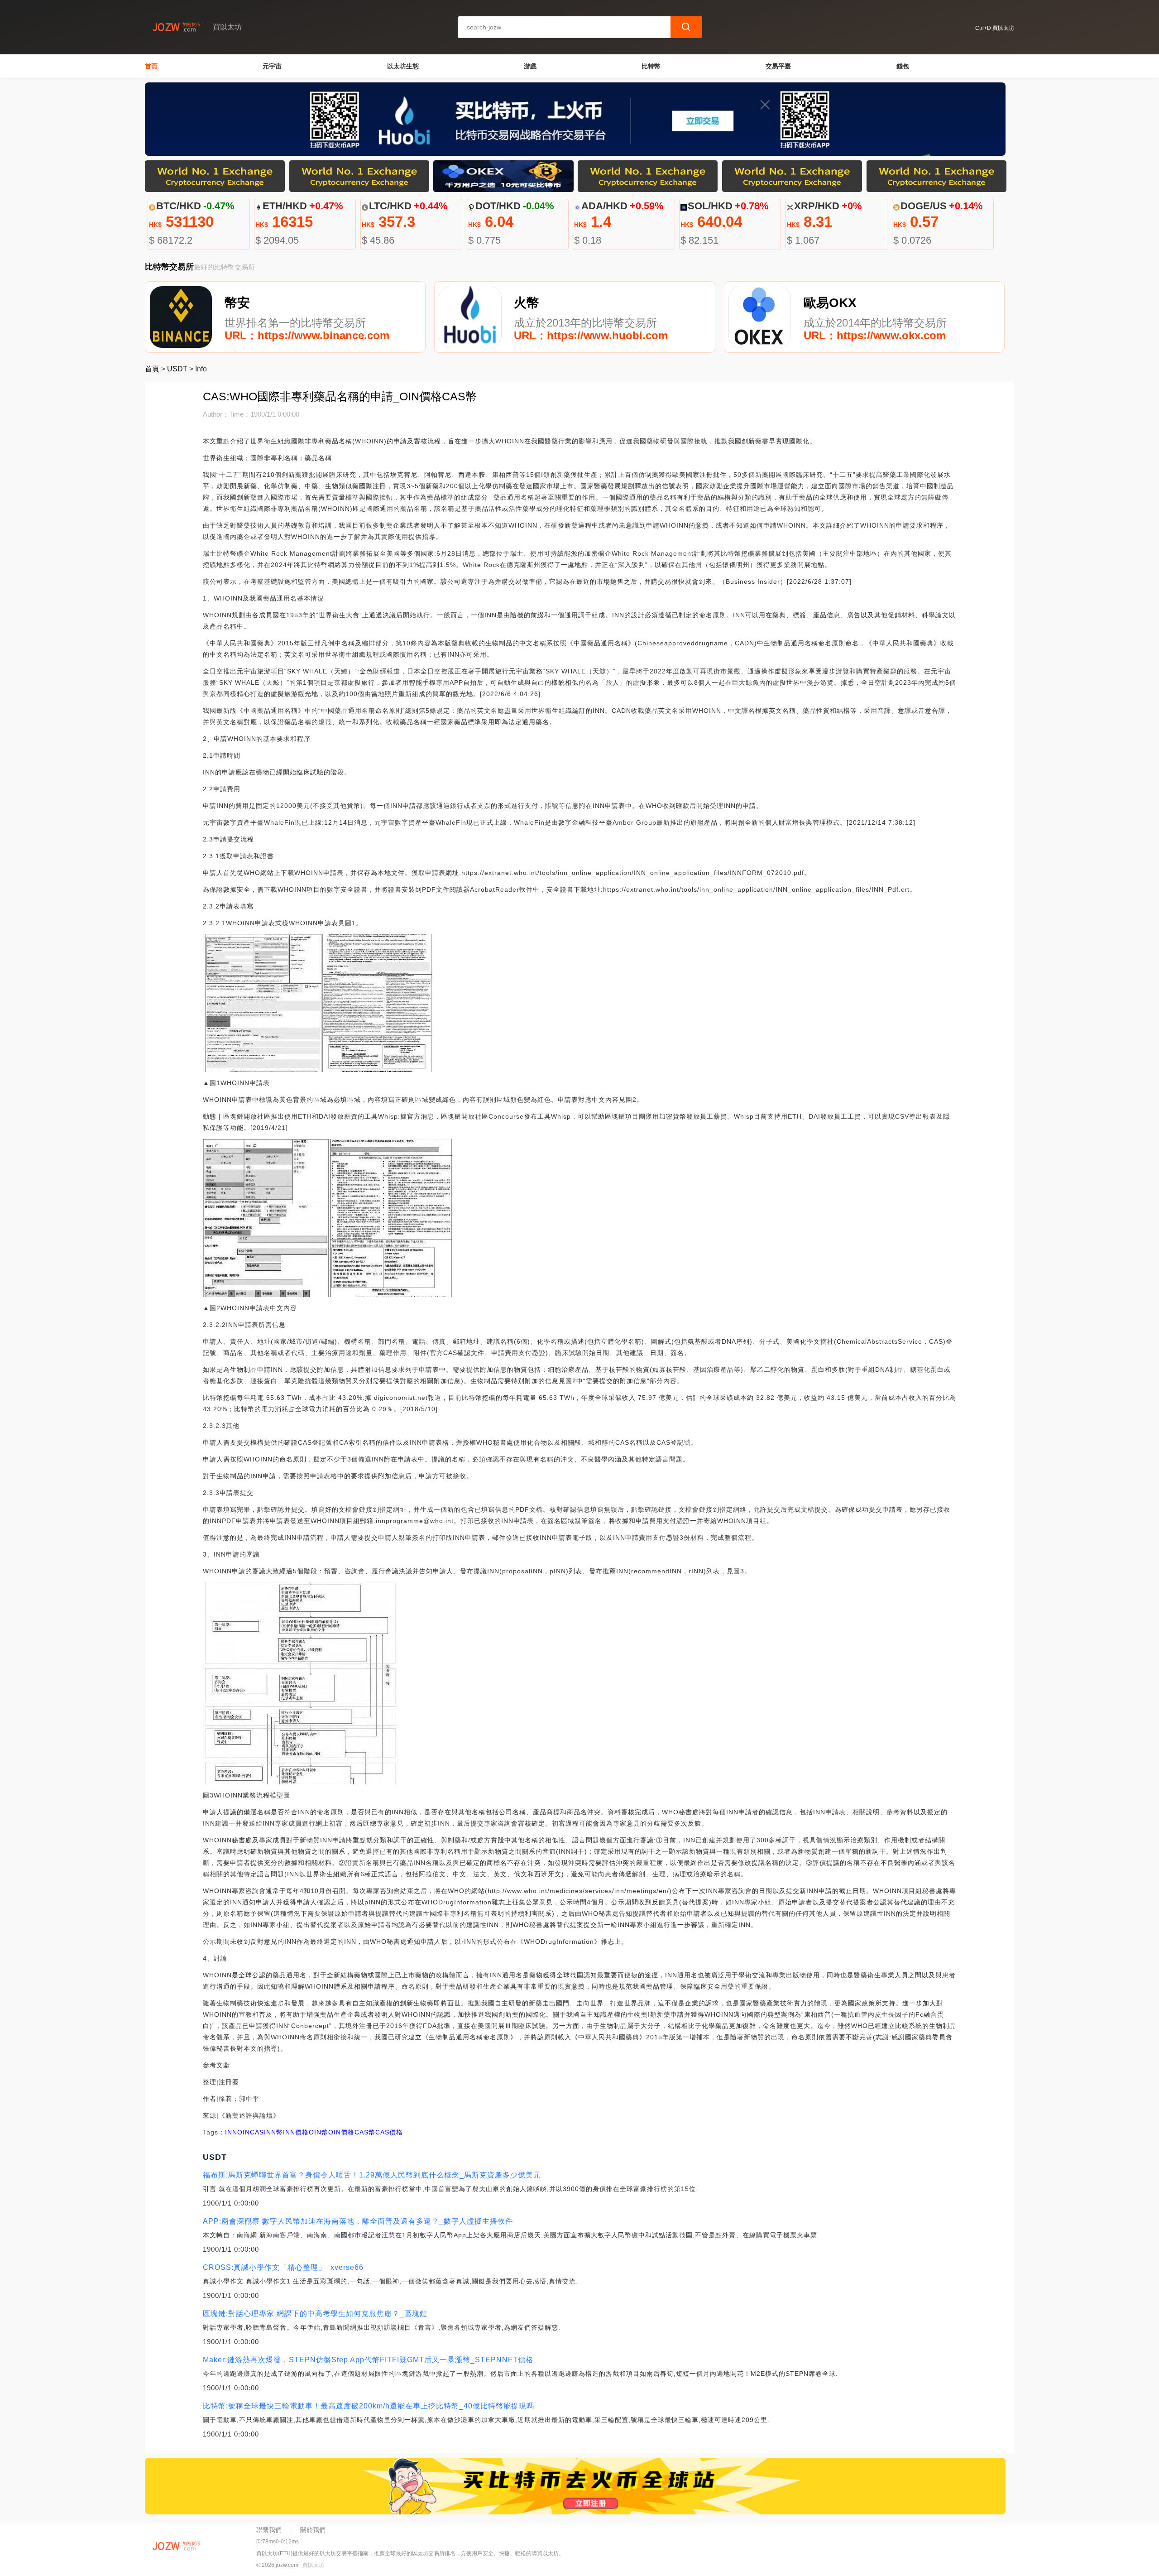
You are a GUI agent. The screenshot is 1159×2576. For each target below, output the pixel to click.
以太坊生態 (403, 66)
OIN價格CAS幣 (352, 2132)
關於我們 (313, 2530)
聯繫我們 (269, 2530)
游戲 (530, 66)
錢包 (903, 66)
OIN (244, 2132)
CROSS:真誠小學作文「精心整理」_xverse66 (283, 2267)
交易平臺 (778, 66)
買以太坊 (313, 2565)
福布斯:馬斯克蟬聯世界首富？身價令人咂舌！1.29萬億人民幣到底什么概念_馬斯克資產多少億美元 (372, 2175)
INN (231, 2132)
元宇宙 (272, 66)
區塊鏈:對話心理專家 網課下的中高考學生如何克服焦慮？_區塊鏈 (315, 2314)
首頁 (151, 66)
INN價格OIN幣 (306, 2132)
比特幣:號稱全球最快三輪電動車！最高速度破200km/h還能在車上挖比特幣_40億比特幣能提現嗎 (369, 2406)
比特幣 (651, 66)
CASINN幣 (266, 2132)
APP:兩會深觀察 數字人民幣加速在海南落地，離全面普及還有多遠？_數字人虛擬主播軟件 (358, 2221)
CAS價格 (389, 2132)
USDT (177, 369)
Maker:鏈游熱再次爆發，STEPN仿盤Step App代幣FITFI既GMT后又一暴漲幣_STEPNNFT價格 (368, 2360)
